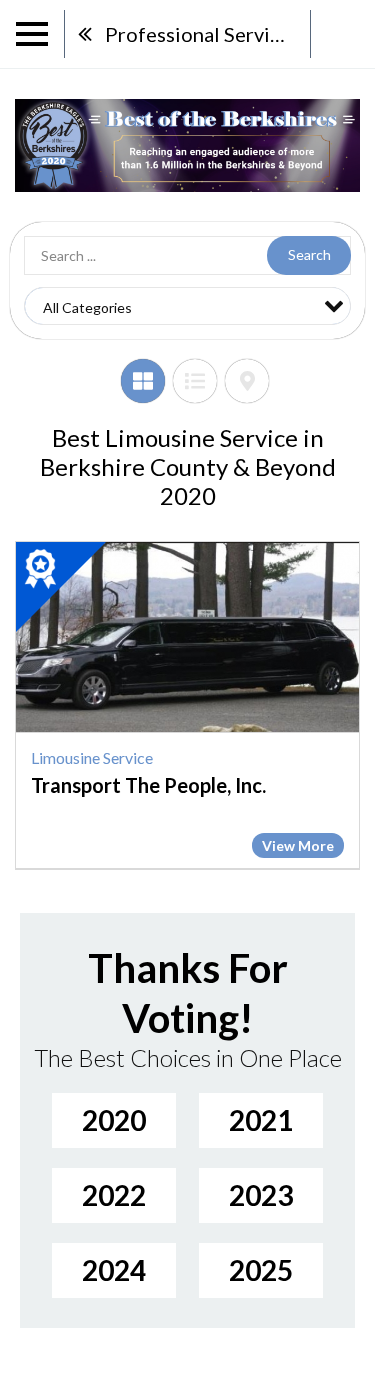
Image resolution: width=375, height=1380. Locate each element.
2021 (261, 1120)
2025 (261, 1270)
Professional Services (202, 34)
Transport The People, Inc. (148, 785)
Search (309, 254)
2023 (261, 1195)
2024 (114, 1270)
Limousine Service (92, 757)
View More (298, 845)
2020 (114, 1120)
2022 (114, 1195)
